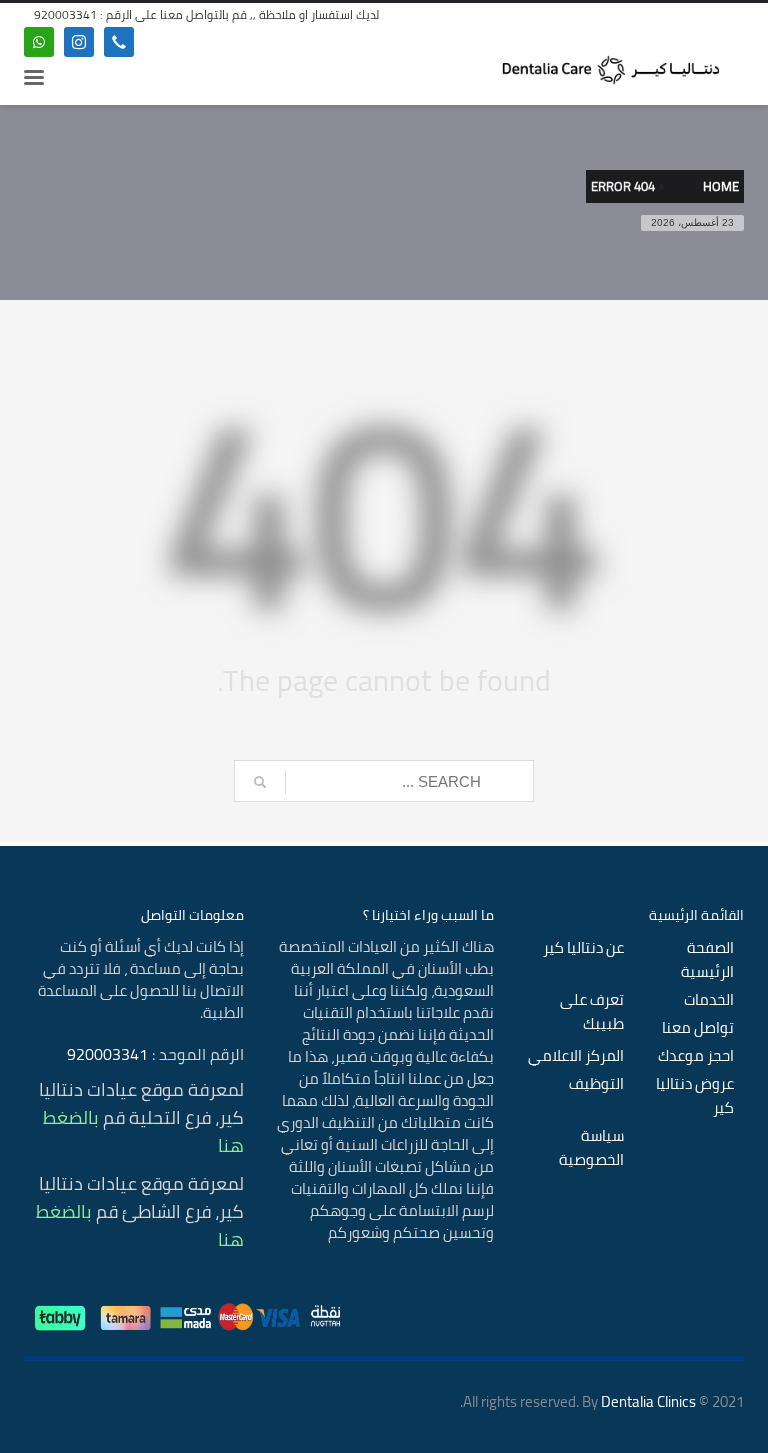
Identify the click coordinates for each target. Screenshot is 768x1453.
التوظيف (596, 1084)
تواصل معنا (698, 1028)
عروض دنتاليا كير (695, 1096)
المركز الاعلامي (576, 1056)
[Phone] (119, 42)
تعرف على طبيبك (592, 1012)
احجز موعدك (696, 1056)
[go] (260, 782)
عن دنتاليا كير (583, 948)
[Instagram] (79, 42)
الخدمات (709, 1000)
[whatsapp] (39, 42)
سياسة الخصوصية (591, 1148)
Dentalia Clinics (648, 1401)
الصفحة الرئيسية (707, 960)
